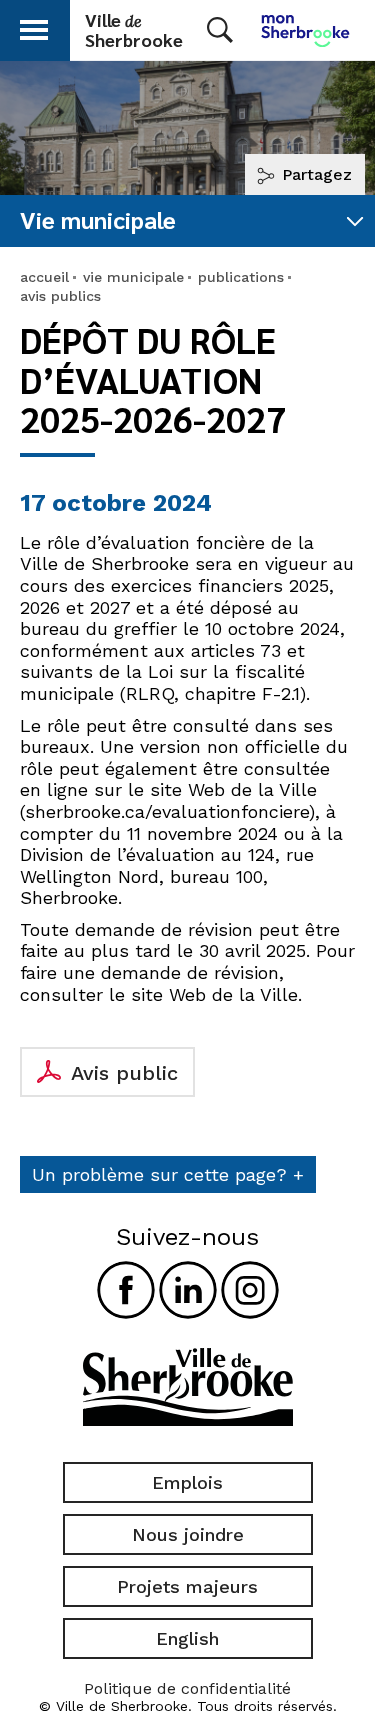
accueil (44, 277)
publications (241, 277)
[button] (34, 26)
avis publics (60, 296)
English (187, 1638)
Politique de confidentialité (187, 1688)
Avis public (124, 1073)
